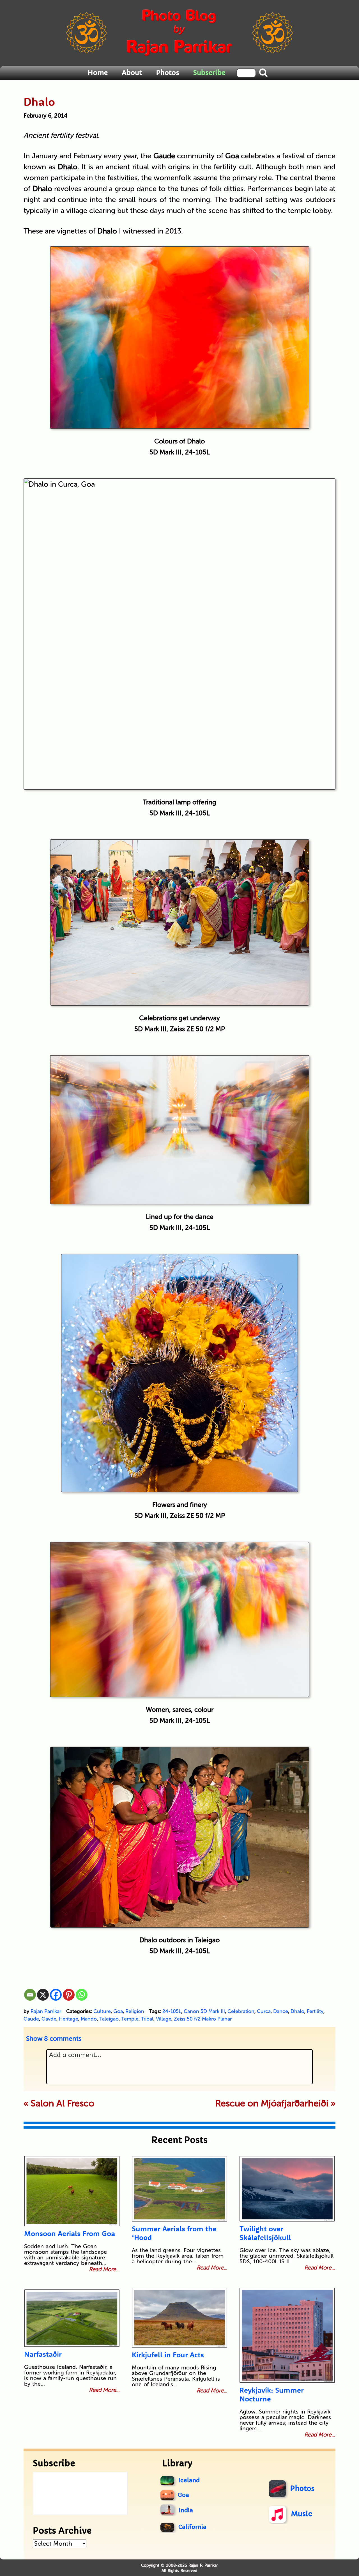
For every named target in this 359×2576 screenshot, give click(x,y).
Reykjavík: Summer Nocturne (272, 2394)
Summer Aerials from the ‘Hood (174, 2233)
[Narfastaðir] (72, 2318)
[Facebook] (56, 1995)
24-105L (172, 2011)
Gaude (31, 2019)
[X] (43, 1995)
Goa (118, 2011)
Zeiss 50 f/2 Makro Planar (203, 2019)
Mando (89, 2019)
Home (98, 73)
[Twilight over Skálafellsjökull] (287, 2189)
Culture (102, 2011)
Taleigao (109, 2019)
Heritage (69, 2019)
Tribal (147, 2019)
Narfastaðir (43, 2354)
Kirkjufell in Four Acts (168, 2355)
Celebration (241, 2011)
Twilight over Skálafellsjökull (265, 2233)
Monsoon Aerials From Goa (70, 2233)
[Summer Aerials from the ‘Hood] (179, 2189)
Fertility (315, 2011)
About (132, 73)
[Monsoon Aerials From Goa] (72, 2191)
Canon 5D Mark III (204, 2011)
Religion (135, 2011)
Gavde (49, 2019)
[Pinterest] (69, 1995)
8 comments (54, 2039)
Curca (264, 2011)
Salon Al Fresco (62, 2103)
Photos (168, 73)
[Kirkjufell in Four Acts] (179, 2318)
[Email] (30, 1995)
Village (164, 2019)
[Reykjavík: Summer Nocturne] (287, 2335)
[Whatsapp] (82, 1995)
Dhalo (297, 2011)
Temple (130, 2019)
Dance (281, 2011)
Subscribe (209, 73)
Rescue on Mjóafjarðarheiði (272, 2103)
